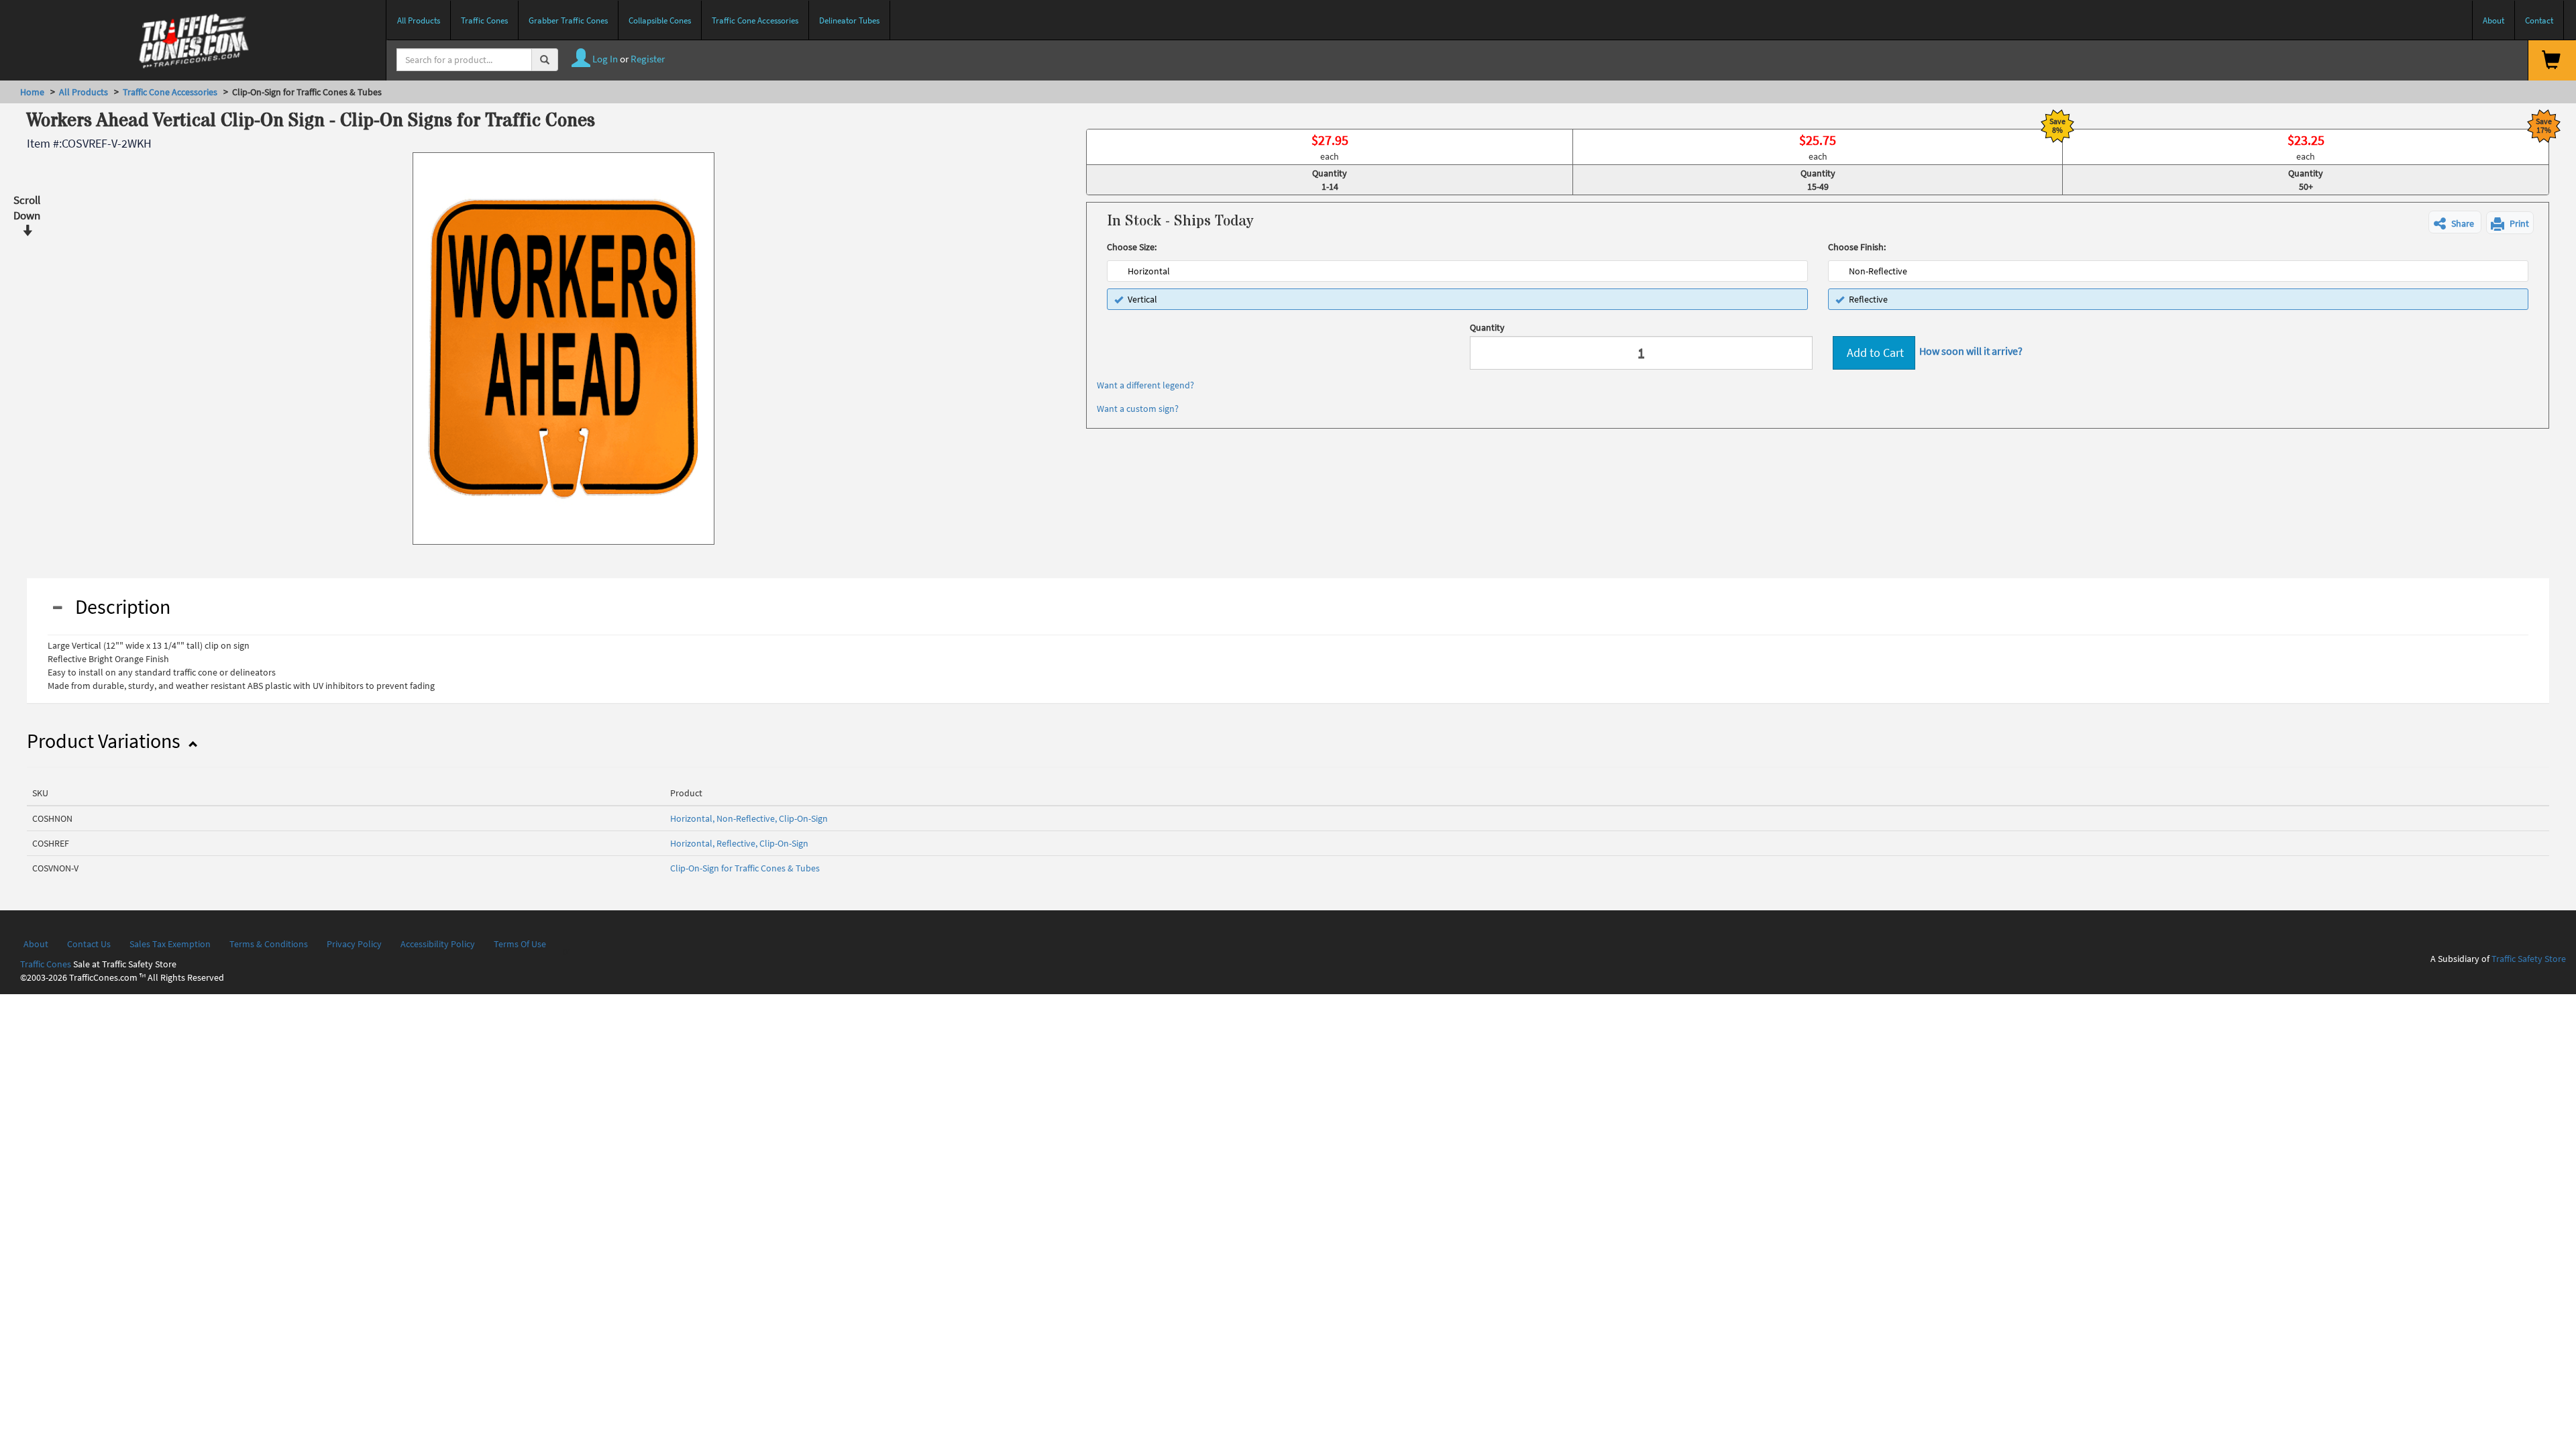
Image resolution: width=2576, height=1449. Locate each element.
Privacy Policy (354, 944)
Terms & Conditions (269, 944)
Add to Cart (1874, 353)
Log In (604, 59)
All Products (84, 92)
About (36, 944)
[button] (2455, 222)
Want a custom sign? (1138, 409)
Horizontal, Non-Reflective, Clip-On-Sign (749, 818)
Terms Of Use (520, 944)
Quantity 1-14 (1330, 180)
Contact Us (89, 944)
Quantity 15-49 (1818, 180)
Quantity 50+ (2306, 180)
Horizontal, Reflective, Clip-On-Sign (739, 843)
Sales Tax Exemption (170, 944)
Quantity (1487, 327)
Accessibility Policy (438, 944)
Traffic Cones (46, 964)
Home (32, 92)
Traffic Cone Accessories (170, 92)
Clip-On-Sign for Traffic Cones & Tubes (745, 868)
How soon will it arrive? (1971, 351)
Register (648, 59)
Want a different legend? (1145, 385)
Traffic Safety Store (2529, 959)
